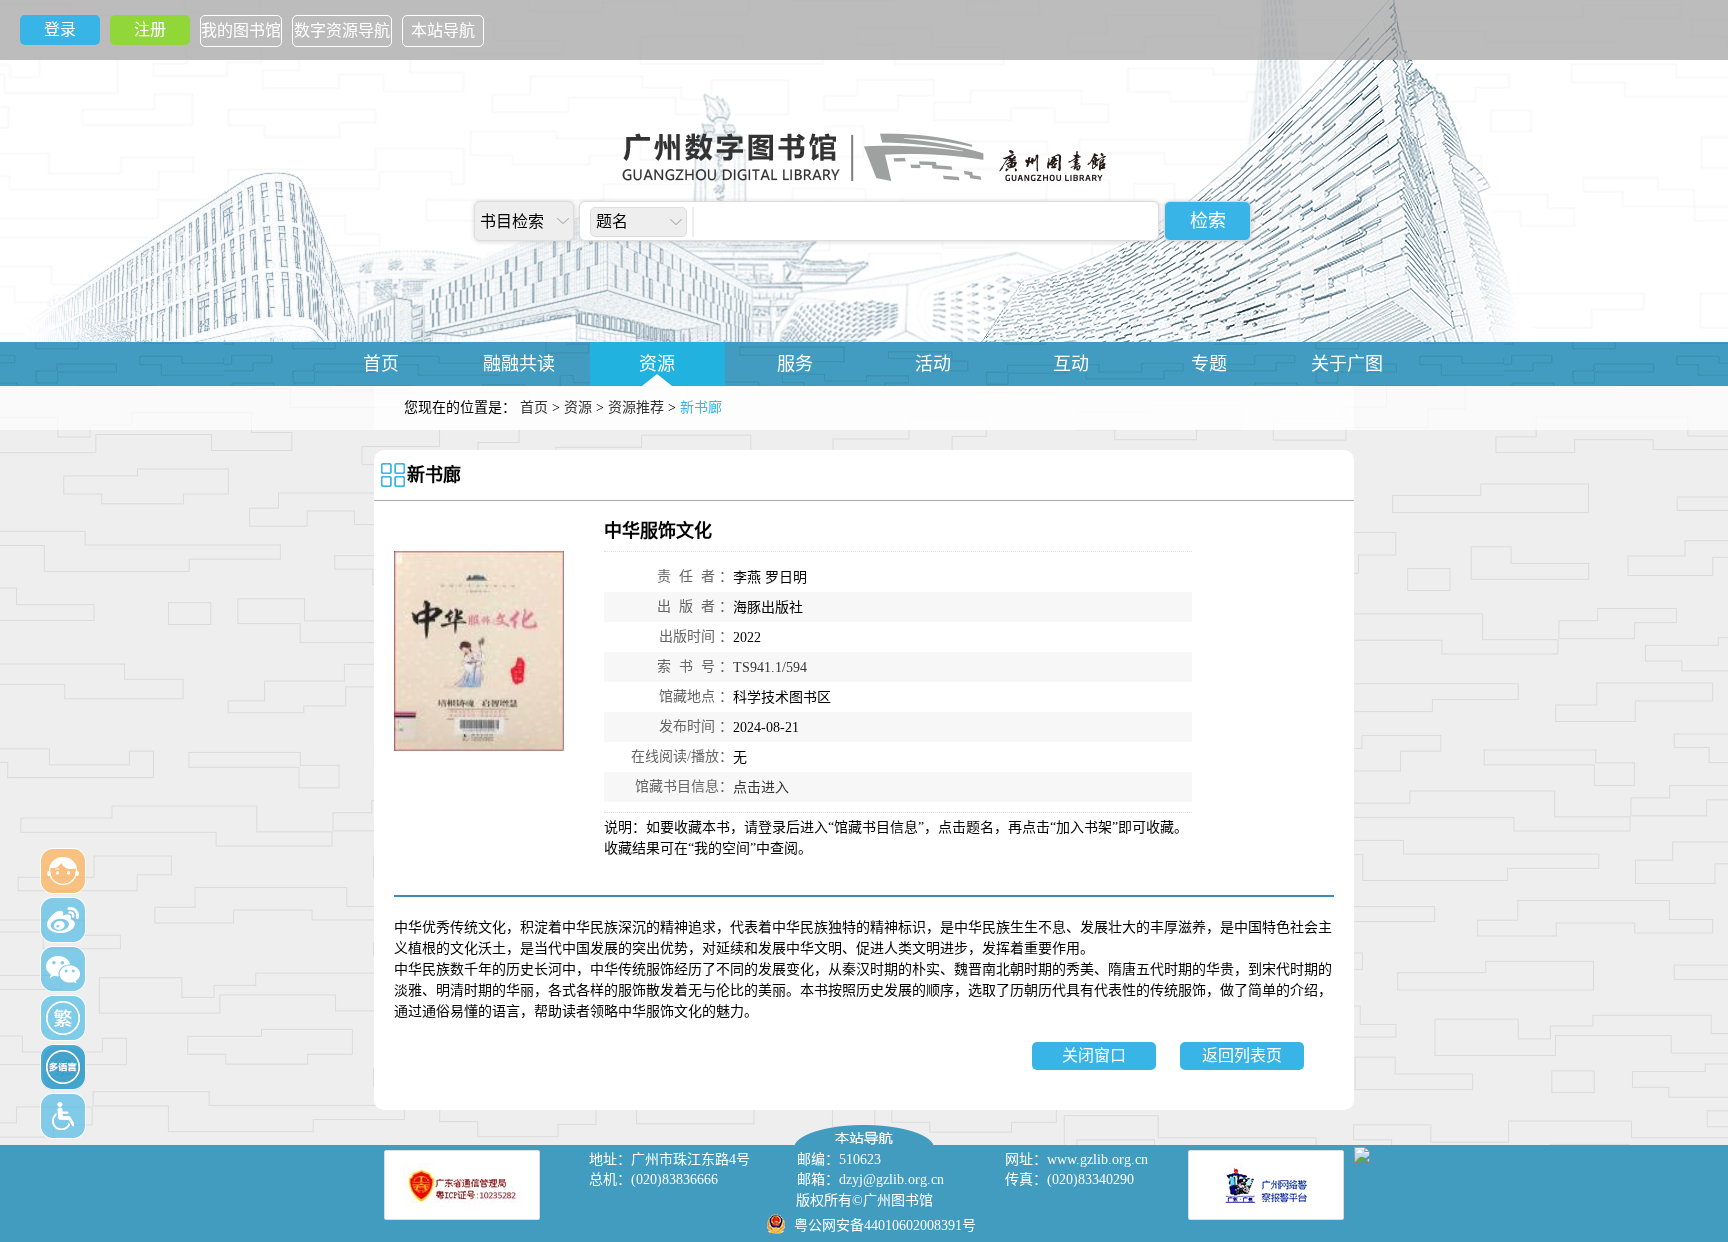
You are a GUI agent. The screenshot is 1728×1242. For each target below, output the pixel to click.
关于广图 (1347, 364)
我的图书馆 (241, 30)
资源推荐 (636, 407)
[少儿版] (63, 871)
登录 (60, 29)
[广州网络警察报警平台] (1266, 1185)
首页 (381, 364)
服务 (795, 364)
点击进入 (761, 787)
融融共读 (519, 364)
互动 (1071, 364)
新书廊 (434, 475)
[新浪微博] (63, 920)
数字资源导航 (342, 30)
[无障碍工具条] (63, 1116)
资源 (657, 364)
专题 (1209, 364)
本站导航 (443, 30)
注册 (150, 29)
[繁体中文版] (63, 1018)
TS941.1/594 (770, 667)
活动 (933, 364)
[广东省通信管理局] (462, 1185)
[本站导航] (864, 1130)
